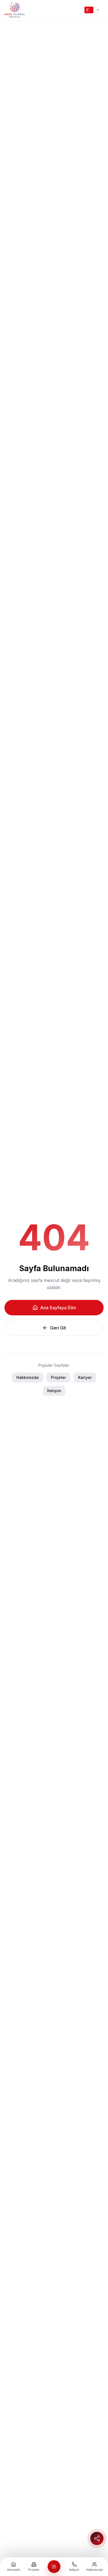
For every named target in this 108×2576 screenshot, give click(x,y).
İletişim (54, 1391)
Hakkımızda (28, 1377)
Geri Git (58, 1328)
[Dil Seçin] (92, 10)
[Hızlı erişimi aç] (97, 2538)
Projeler (58, 1377)
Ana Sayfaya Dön (58, 1308)
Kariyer (85, 1377)
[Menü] (54, 2567)
